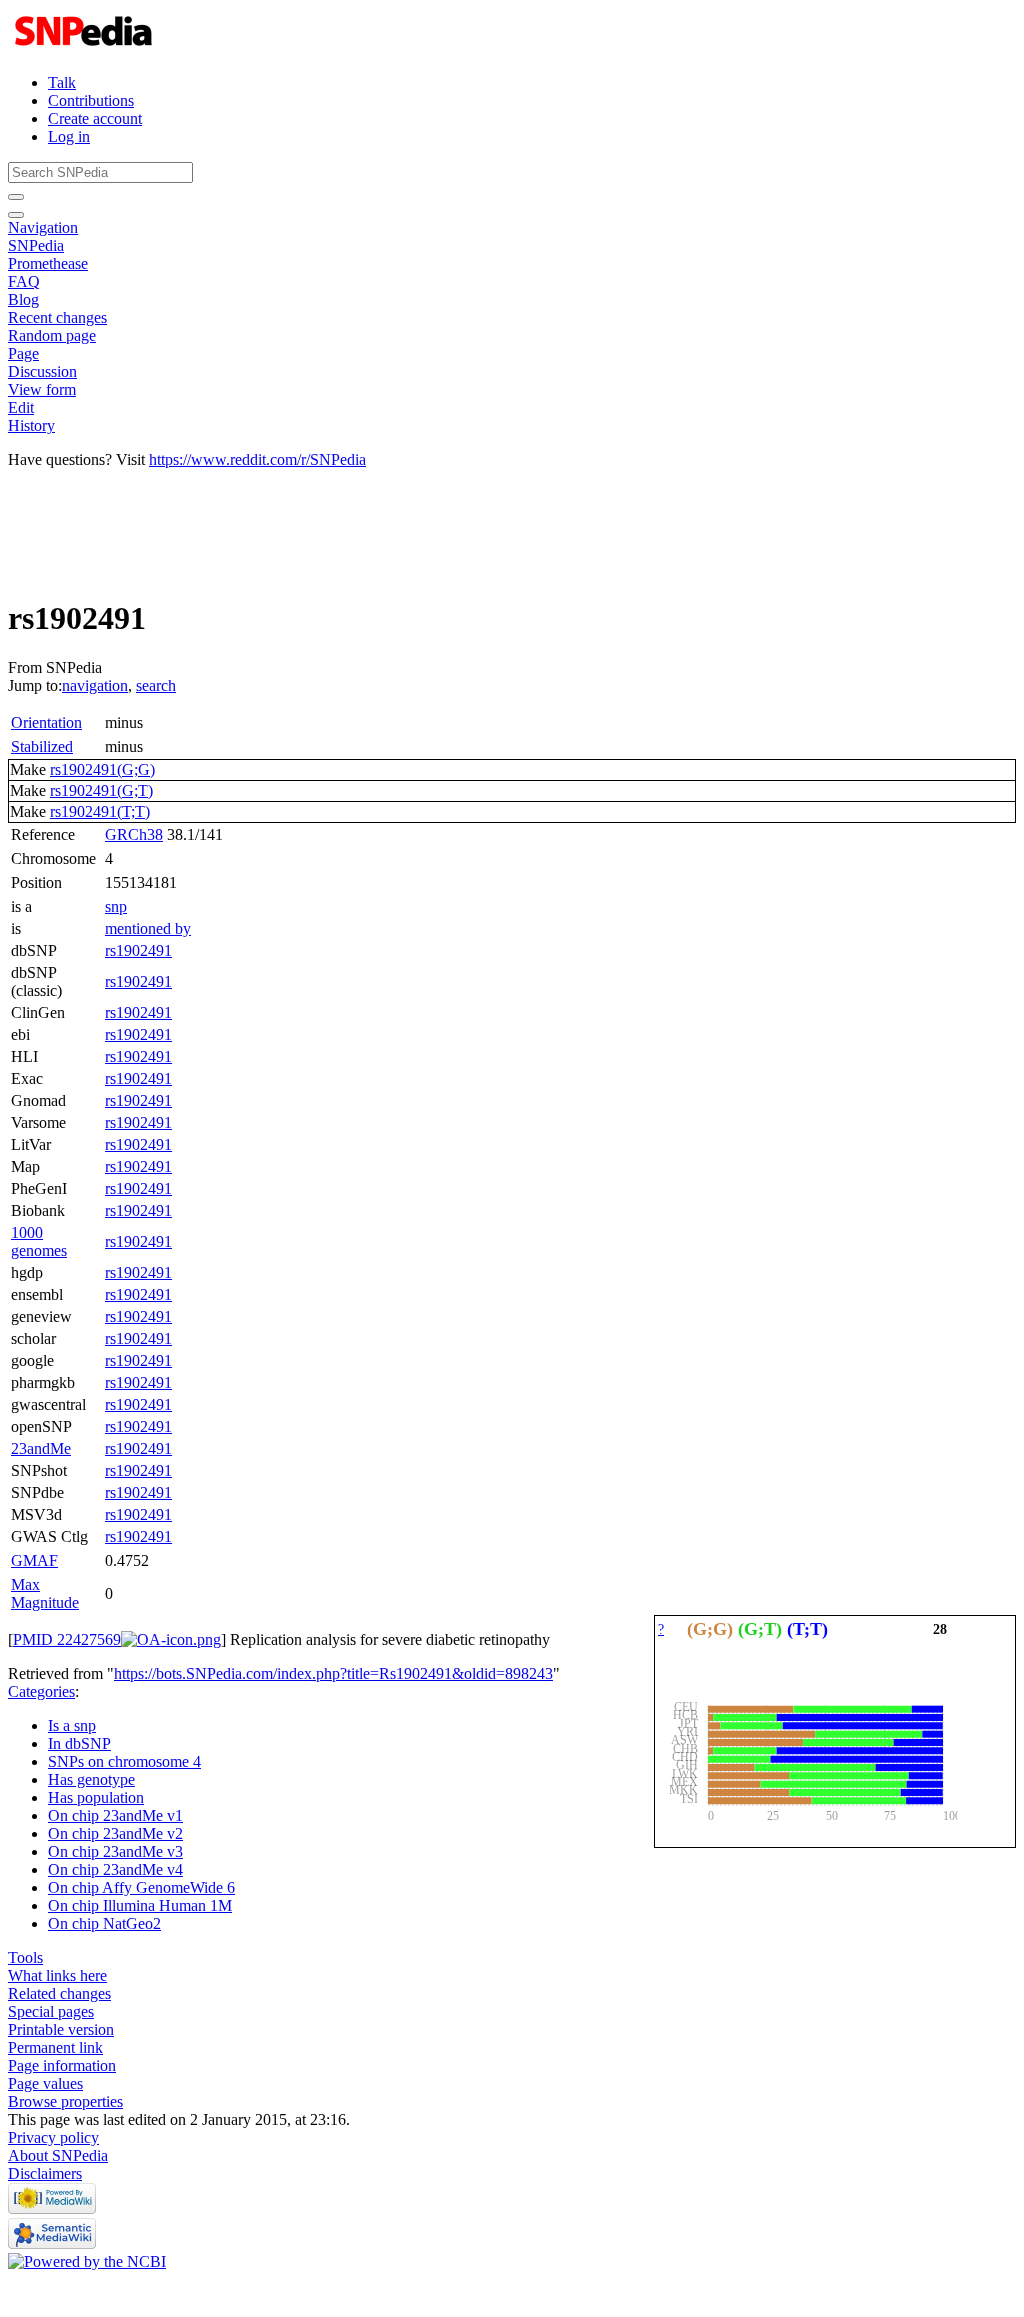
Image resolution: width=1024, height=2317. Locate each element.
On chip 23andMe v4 (115, 1869)
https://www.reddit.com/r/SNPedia (257, 459)
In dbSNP (79, 1743)
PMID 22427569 (67, 1639)
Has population (96, 1797)
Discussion (42, 371)
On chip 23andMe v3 (115, 1851)
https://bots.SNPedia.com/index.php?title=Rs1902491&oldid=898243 (333, 1673)
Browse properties (65, 2101)
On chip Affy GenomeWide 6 (141, 1887)
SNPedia (36, 245)
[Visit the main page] (85, 48)
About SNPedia (58, 2155)
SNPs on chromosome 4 (124, 1761)
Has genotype (91, 1779)
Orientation (46, 722)
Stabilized (42, 746)
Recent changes (57, 317)
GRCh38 (134, 834)
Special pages (51, 2011)
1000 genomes (39, 1241)
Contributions (91, 100)
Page (23, 353)
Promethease (48, 263)
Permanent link (55, 2047)
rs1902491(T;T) (100, 811)
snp (116, 906)
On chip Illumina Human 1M (140, 1905)
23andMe (41, 1448)
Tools (25, 1957)
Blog (23, 299)
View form (42, 389)
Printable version (61, 2029)
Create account (95, 118)
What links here (57, 1975)
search (156, 685)
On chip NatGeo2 (104, 1923)
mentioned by (148, 928)
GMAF (34, 1560)
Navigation (43, 227)
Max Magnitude (45, 1593)
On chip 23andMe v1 (115, 1815)
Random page (52, 335)
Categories (41, 1691)
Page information (62, 2065)
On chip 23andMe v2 (115, 1833)
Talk (62, 82)
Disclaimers (45, 2173)
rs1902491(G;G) (102, 769)
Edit (21, 407)
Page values (45, 2083)
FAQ (24, 281)
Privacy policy (53, 2137)
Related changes (59, 1993)
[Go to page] (16, 197)
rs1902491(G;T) (101, 790)
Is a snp (72, 1725)
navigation (95, 685)
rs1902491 (138, 950)
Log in (69, 136)
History (31, 425)
